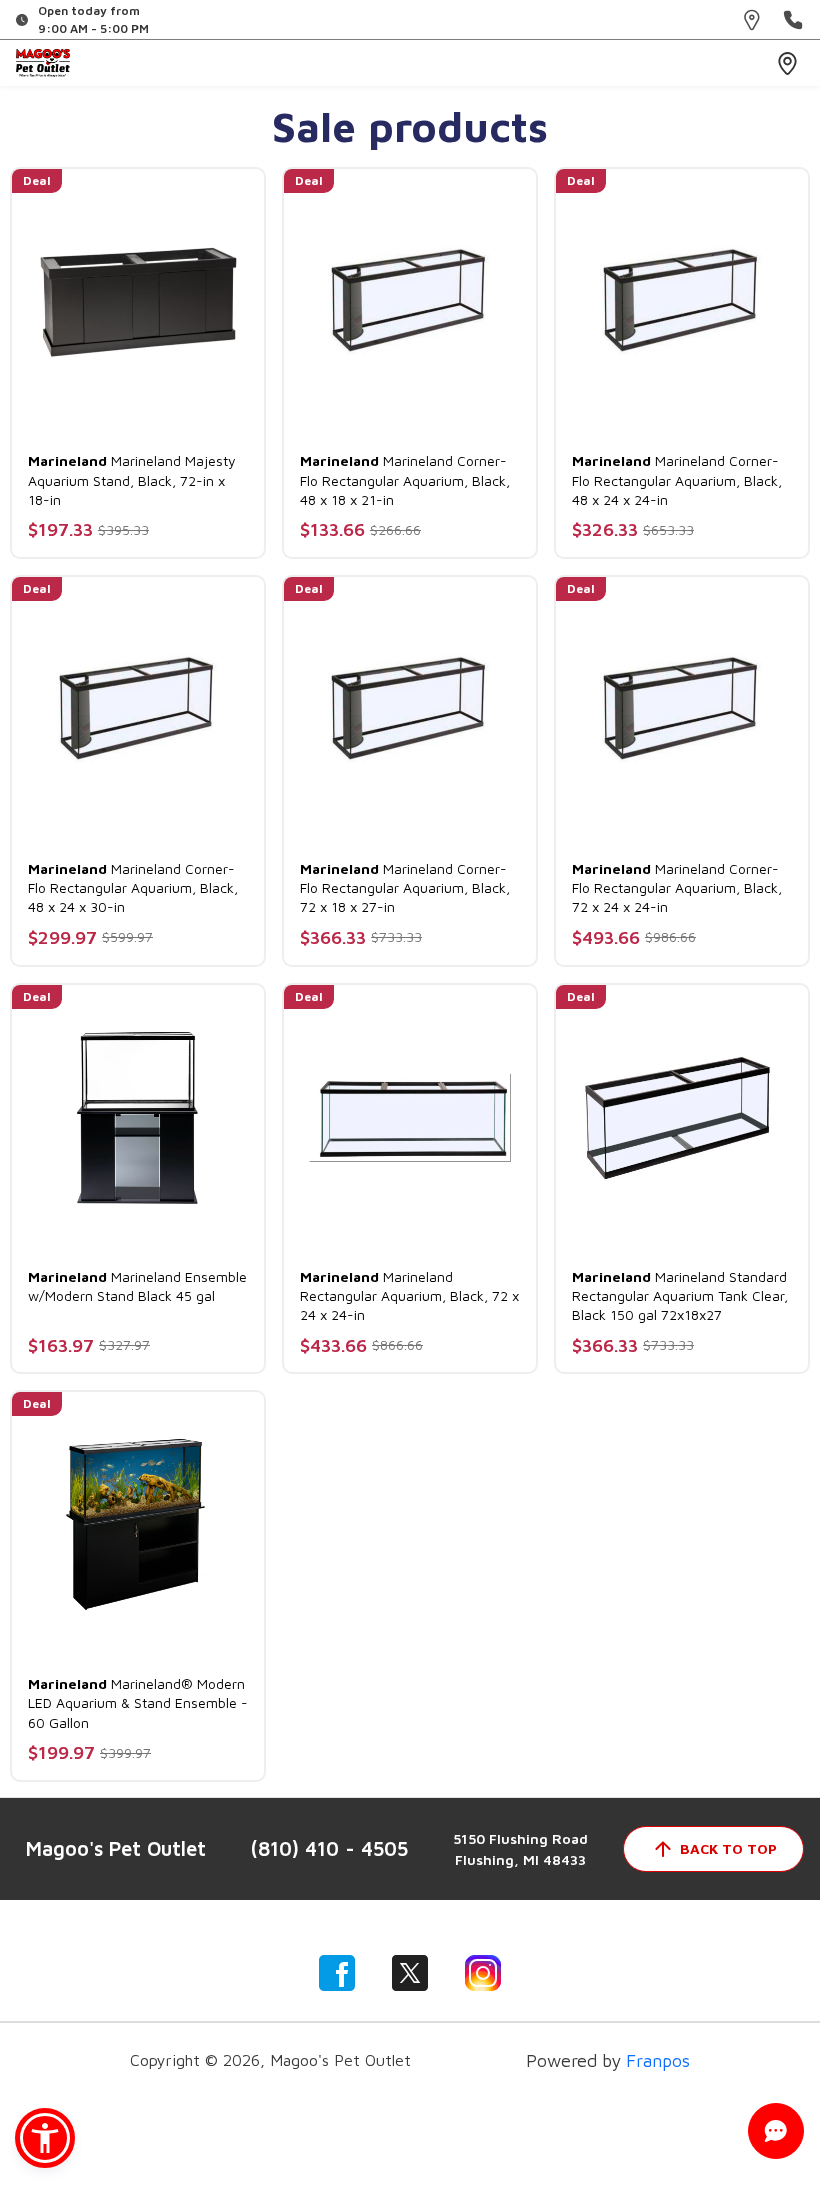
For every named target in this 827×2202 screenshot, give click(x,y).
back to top (728, 1848)
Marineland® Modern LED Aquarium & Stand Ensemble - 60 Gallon (138, 1702)
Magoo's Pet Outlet (116, 1848)
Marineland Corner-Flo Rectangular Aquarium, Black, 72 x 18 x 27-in (405, 887)
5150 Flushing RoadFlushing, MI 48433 (520, 1849)
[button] (45, 2138)
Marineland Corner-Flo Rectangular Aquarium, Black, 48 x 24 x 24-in (677, 479)
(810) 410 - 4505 (329, 1848)
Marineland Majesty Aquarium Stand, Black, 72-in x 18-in (132, 479)
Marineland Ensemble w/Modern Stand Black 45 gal (137, 1286)
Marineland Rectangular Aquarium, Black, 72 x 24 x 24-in (409, 1295)
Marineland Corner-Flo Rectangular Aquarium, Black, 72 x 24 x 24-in (677, 887)
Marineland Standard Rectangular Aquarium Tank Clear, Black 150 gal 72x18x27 (680, 1295)
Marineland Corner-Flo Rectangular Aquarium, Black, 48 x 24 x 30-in (133, 887)
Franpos (658, 2060)
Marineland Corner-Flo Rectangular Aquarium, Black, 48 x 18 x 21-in (405, 479)
